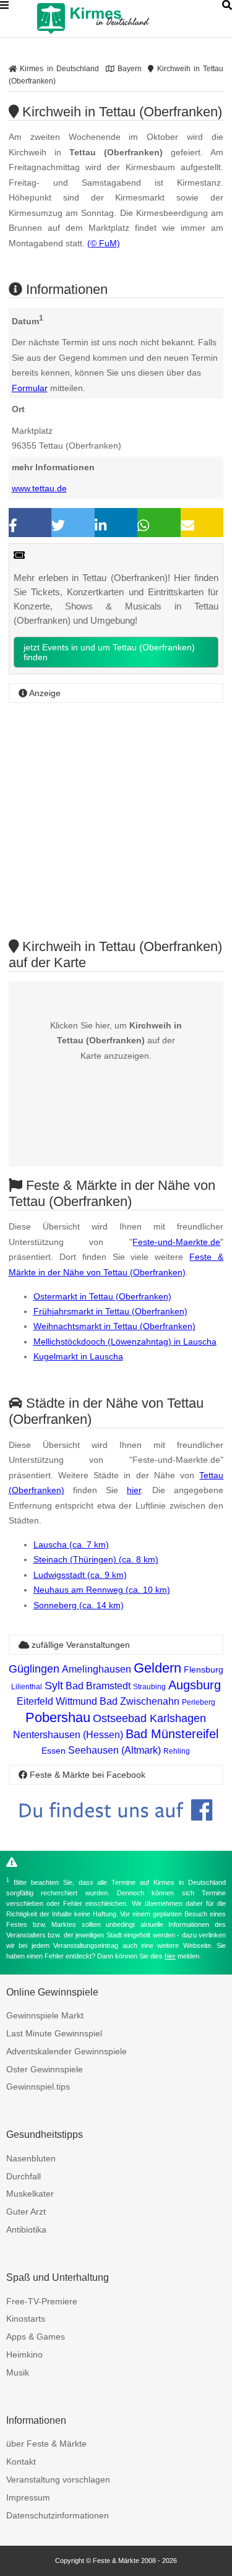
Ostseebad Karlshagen (149, 1718)
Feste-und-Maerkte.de (176, 1242)
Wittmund (76, 1701)
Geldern (157, 1668)
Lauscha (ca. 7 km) (71, 1544)
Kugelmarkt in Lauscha (78, 1356)
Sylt (54, 1686)
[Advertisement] (116, 821)
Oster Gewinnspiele (45, 2069)
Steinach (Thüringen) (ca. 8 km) (96, 1559)
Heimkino (24, 2354)
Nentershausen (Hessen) (68, 1735)
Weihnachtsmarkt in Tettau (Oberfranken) (114, 1326)
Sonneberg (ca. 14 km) (79, 1605)
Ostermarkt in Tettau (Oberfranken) (102, 1296)
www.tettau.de (39, 488)
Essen (54, 1751)
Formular (30, 388)
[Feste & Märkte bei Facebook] (116, 1830)
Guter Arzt (26, 2212)
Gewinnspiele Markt (45, 2015)
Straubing (149, 1687)
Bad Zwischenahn (140, 1701)
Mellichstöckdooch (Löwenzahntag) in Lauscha (125, 1342)
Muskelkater (30, 2194)
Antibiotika (26, 2229)
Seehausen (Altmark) (114, 1750)
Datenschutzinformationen (58, 2515)
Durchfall (24, 2176)
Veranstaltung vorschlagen (58, 2479)
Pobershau (58, 1717)
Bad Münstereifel (172, 1734)
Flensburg (204, 1669)
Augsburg (195, 1685)
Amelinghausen (97, 1669)
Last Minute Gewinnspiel (54, 2033)
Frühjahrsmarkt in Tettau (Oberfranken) (110, 1311)
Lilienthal (27, 1687)
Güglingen (34, 1669)
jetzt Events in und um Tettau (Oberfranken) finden (109, 652)
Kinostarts (26, 2319)
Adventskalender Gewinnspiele (67, 2051)
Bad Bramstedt (98, 1686)
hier (134, 1490)
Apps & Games (36, 2337)
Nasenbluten (31, 2158)
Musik (18, 2372)
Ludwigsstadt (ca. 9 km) (80, 1575)
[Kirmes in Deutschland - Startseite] (124, 19)
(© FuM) (104, 243)
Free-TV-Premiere (42, 2301)
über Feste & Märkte (46, 2444)
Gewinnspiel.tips (38, 2087)
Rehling (177, 1751)
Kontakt (21, 2462)
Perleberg (199, 1702)
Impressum (28, 2497)
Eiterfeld (35, 1701)
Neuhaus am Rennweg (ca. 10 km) (102, 1590)
